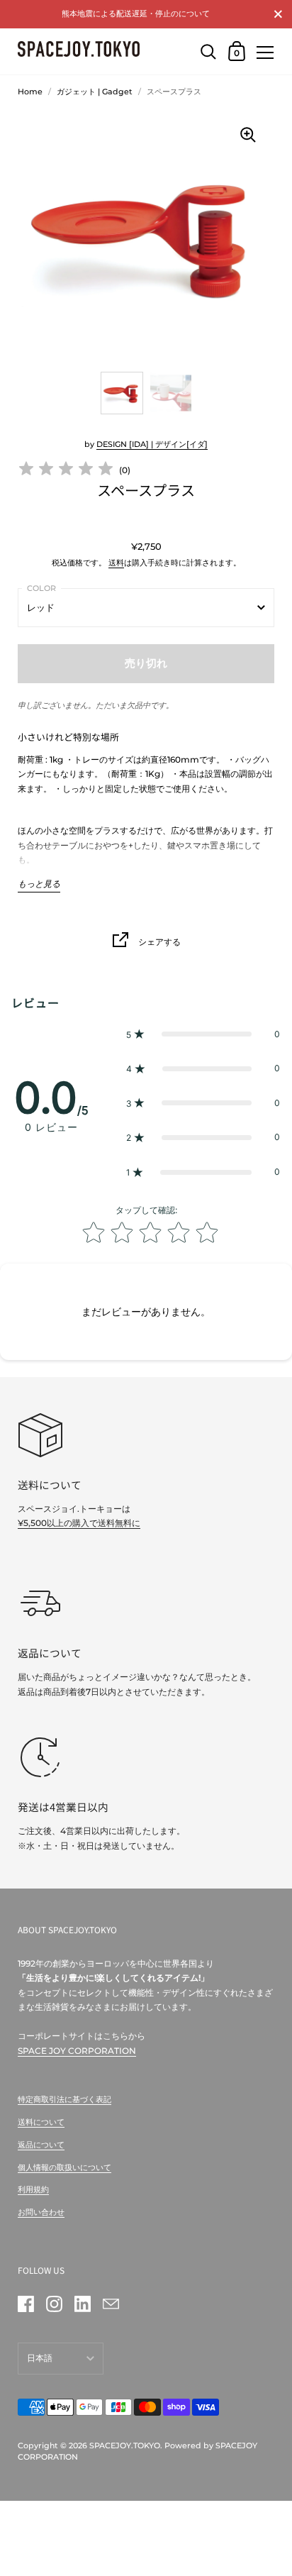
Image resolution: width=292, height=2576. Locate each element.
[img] (66, 471)
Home (30, 92)
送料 (116, 563)
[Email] (111, 2304)
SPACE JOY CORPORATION (77, 2051)
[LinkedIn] (82, 2304)
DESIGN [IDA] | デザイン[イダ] (152, 444)
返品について (41, 2145)
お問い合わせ (41, 2212)
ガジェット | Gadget (95, 92)
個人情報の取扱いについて (64, 2167)
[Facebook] (26, 2304)
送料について (41, 2122)
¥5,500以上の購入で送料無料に (79, 1523)
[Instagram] (54, 2304)
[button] (203, 1035)
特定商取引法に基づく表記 (64, 2099)
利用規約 (33, 2189)
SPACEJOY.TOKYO (125, 2445)
